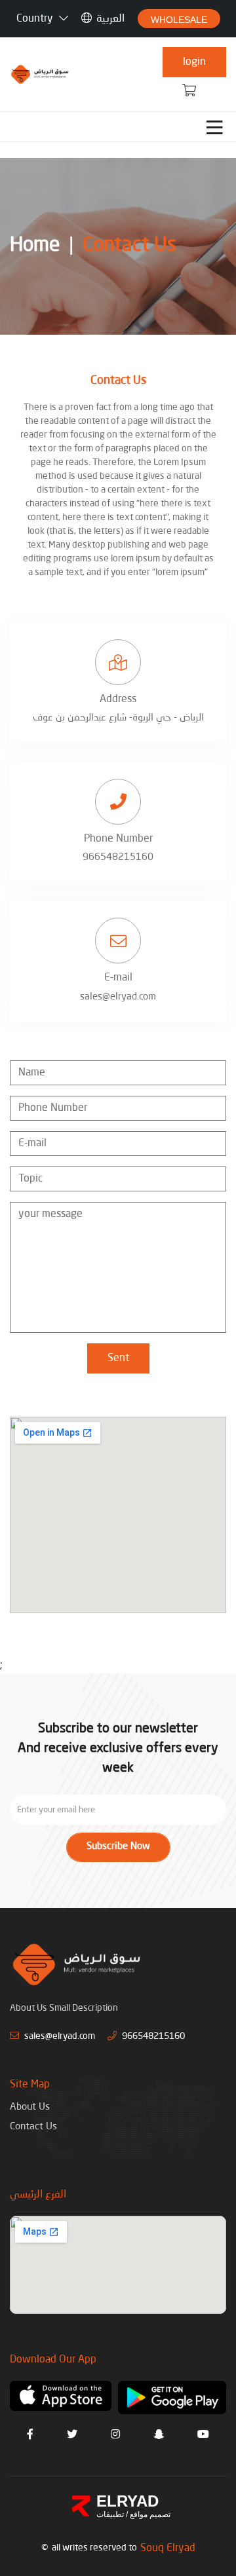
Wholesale (179, 20)
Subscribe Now (118, 1847)
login (194, 62)
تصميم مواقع (149, 2514)
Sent (118, 1358)
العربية (110, 19)
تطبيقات (110, 2514)
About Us (30, 2107)
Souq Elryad (168, 2548)
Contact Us (129, 246)
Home (35, 246)
